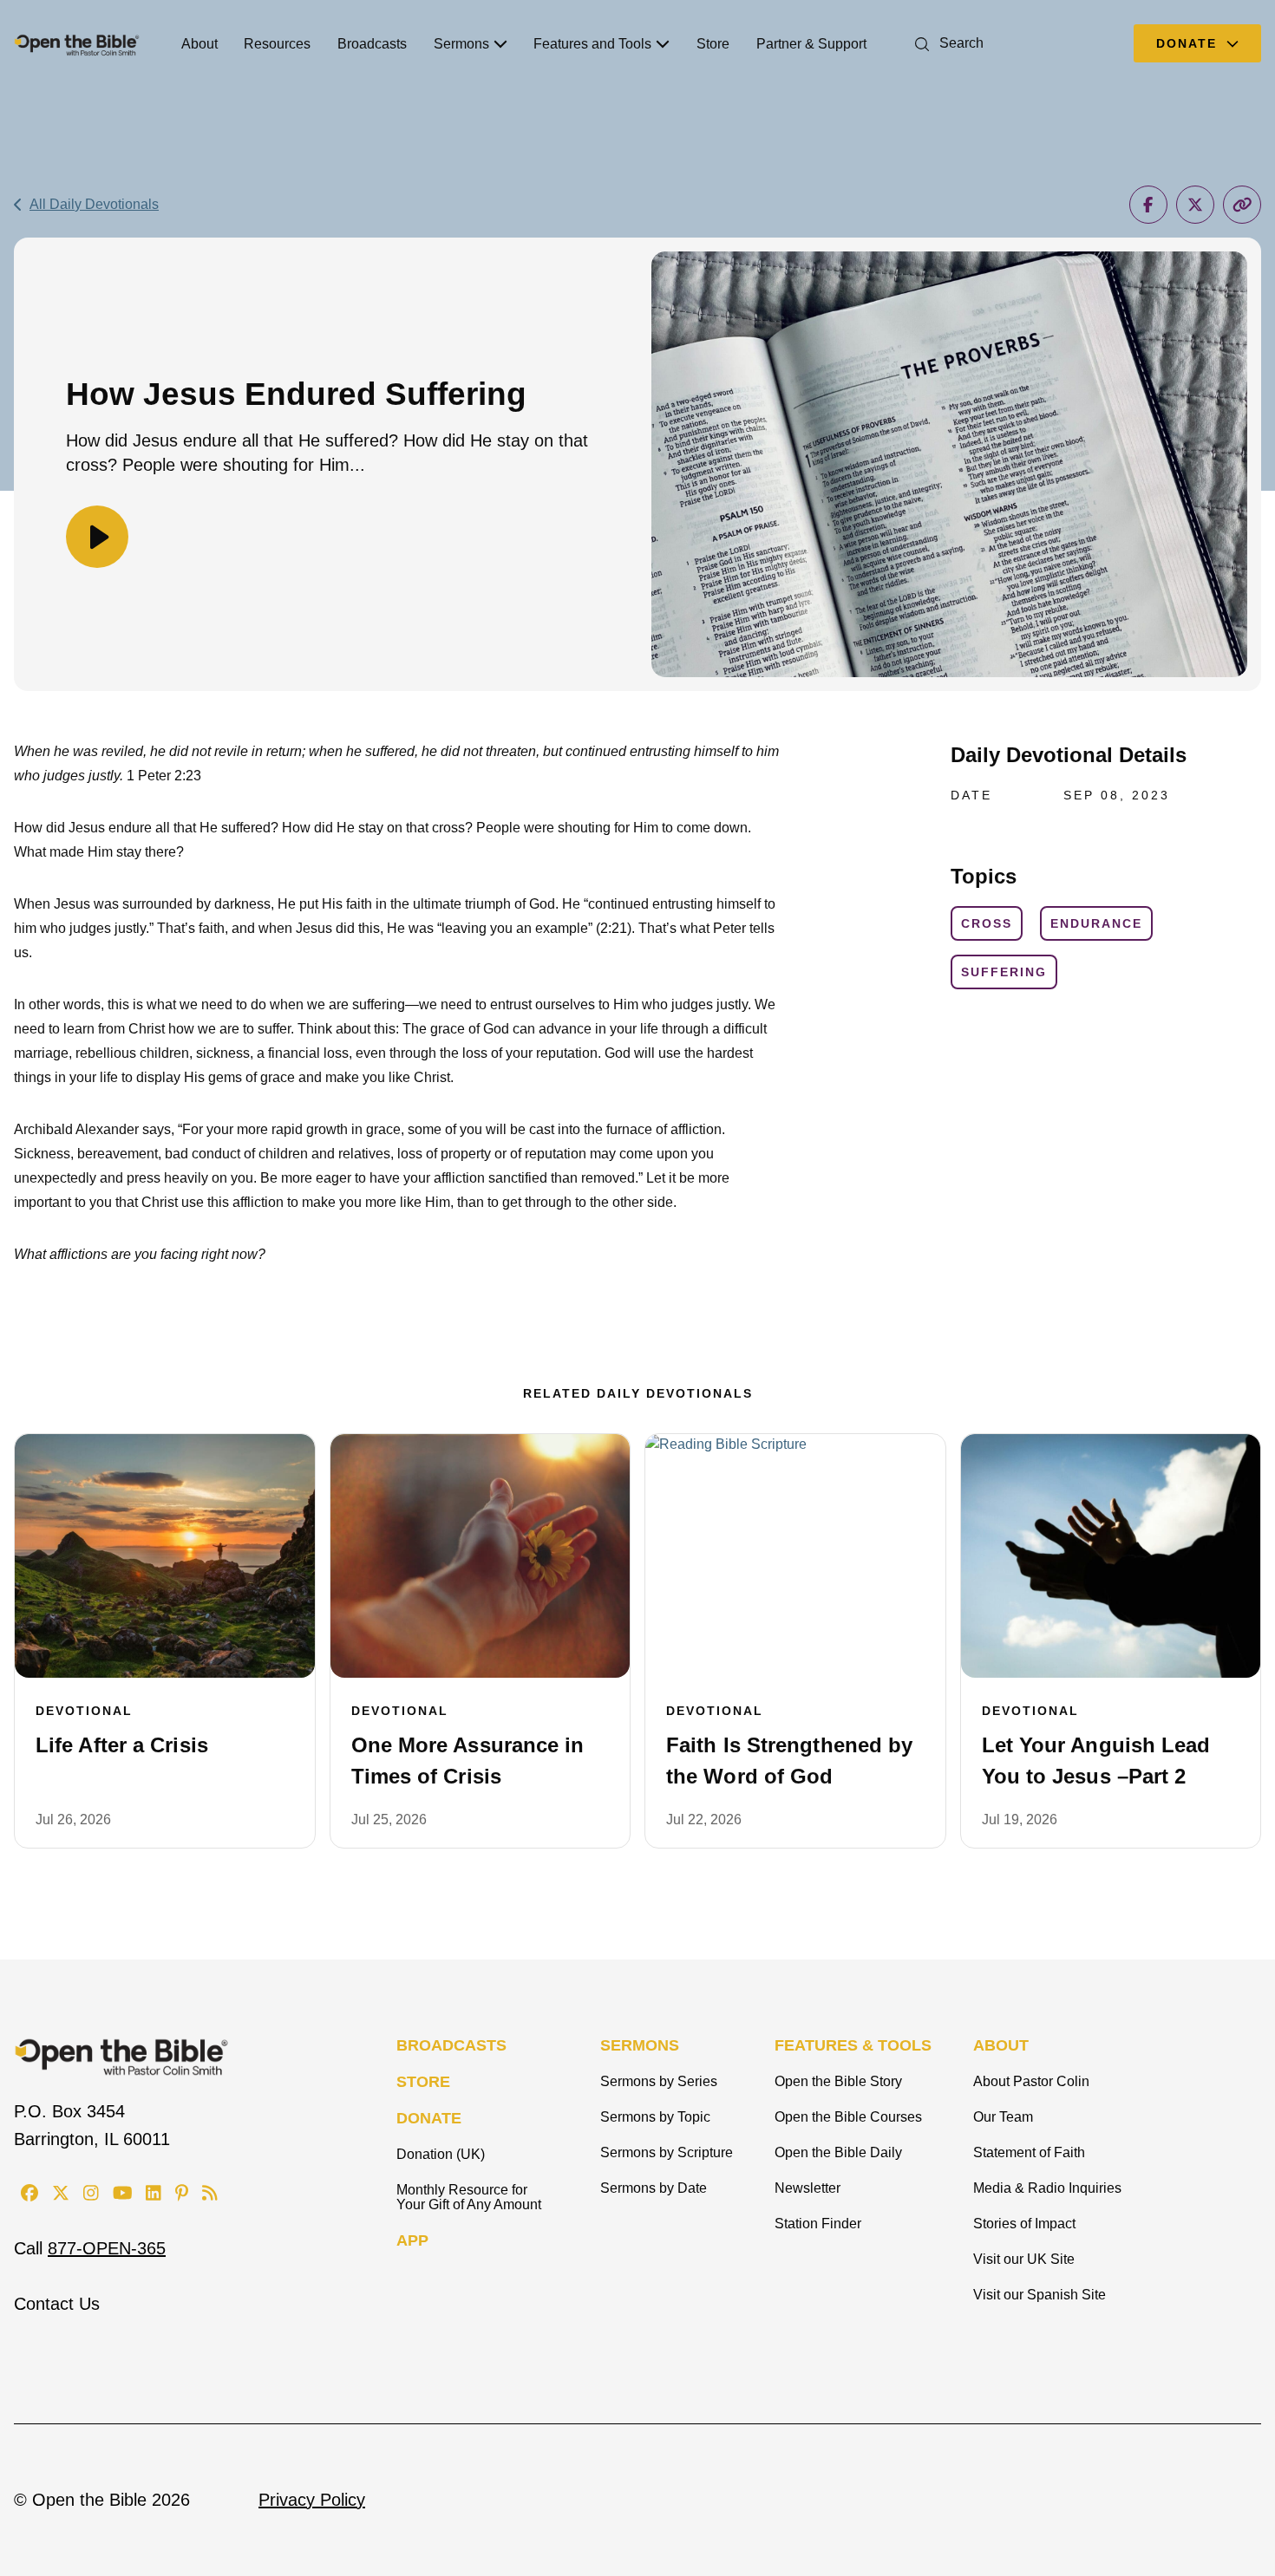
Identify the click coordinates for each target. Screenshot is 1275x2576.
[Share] (1148, 205)
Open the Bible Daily (838, 2152)
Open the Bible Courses (848, 2117)
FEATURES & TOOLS (853, 2045)
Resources (277, 44)
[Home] (77, 43)
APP (412, 2240)
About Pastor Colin (1031, 2081)
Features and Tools (592, 44)
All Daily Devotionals (94, 204)
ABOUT (1001, 2045)
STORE (423, 2082)
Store (713, 44)
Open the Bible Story (838, 2081)
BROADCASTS (451, 2045)
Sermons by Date (654, 2188)
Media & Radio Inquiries (1047, 2188)
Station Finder (818, 2224)
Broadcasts (372, 44)
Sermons (461, 44)
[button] (946, 43)
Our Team (1003, 2117)
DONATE (429, 2118)
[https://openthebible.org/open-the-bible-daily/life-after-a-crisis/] (165, 1556)
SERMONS (640, 2045)
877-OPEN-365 (107, 2248)
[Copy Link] (1242, 205)
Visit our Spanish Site (1040, 2295)
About (199, 44)
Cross (987, 923)
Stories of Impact (1024, 2224)
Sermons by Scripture (667, 2152)
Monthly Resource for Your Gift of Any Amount (469, 2197)
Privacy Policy (312, 2500)
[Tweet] (1195, 205)
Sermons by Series (659, 2081)
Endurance (1096, 923)
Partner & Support (811, 44)
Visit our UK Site (1024, 2259)
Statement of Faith (1029, 2152)
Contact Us (57, 2304)
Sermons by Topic (655, 2117)
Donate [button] (1189, 43)
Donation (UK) (441, 2154)
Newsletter (807, 2188)
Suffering (1004, 972)
